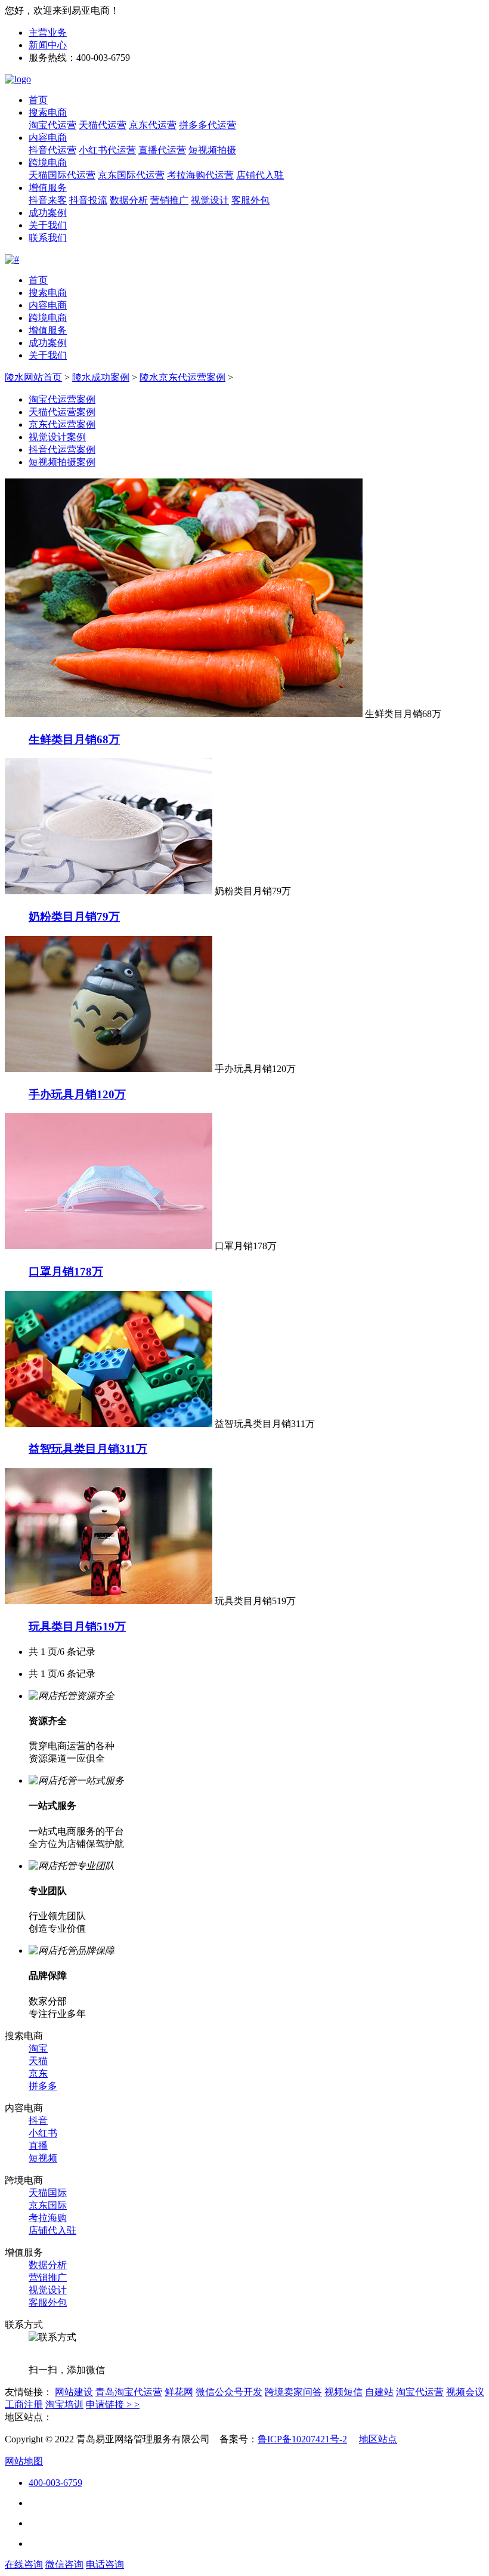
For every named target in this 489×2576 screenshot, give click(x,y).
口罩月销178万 (66, 1272)
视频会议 (465, 2392)
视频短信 (343, 2392)
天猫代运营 (103, 125)
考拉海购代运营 (200, 175)
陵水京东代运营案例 (182, 377)
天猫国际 (48, 2193)
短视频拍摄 (212, 150)
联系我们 (48, 238)
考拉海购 (48, 2218)
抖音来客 (48, 200)
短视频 (43, 2158)
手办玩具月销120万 (77, 1094)
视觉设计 (210, 200)
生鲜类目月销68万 (74, 739)
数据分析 (129, 200)
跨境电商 (48, 163)
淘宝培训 (64, 2404)
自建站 (379, 2392)
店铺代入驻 (260, 175)
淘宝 (38, 2048)
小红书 (43, 2133)
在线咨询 (24, 2564)
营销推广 (169, 200)
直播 (38, 2146)
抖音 (38, 2121)
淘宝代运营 (52, 125)
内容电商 (48, 138)
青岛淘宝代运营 (129, 2392)
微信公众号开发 (229, 2392)
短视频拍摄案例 (62, 462)
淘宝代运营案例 (62, 399)
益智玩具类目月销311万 (88, 1449)
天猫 (38, 2061)
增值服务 (48, 188)
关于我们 (48, 225)
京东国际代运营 (131, 175)
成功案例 (48, 213)
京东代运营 (153, 125)
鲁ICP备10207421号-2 (302, 2439)
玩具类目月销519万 (77, 1627)
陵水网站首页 (33, 377)
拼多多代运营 (208, 125)
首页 (38, 100)
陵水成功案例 (101, 377)
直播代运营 (162, 150)
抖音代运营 (52, 150)
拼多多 (43, 2086)
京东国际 (48, 2205)
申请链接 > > (113, 2404)
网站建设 (74, 2392)
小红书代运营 (107, 150)
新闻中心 (48, 45)
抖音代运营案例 (62, 450)
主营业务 (48, 33)
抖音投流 (88, 200)
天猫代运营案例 (62, 412)
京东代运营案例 (62, 424)
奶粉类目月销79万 (74, 917)
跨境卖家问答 (293, 2392)
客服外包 (250, 200)
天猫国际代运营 (62, 175)
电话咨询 (105, 2564)
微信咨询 (64, 2564)
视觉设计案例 (57, 437)
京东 (38, 2073)
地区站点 (378, 2439)
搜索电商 (48, 112)
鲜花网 (179, 2392)
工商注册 (24, 2404)
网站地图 (24, 2461)
